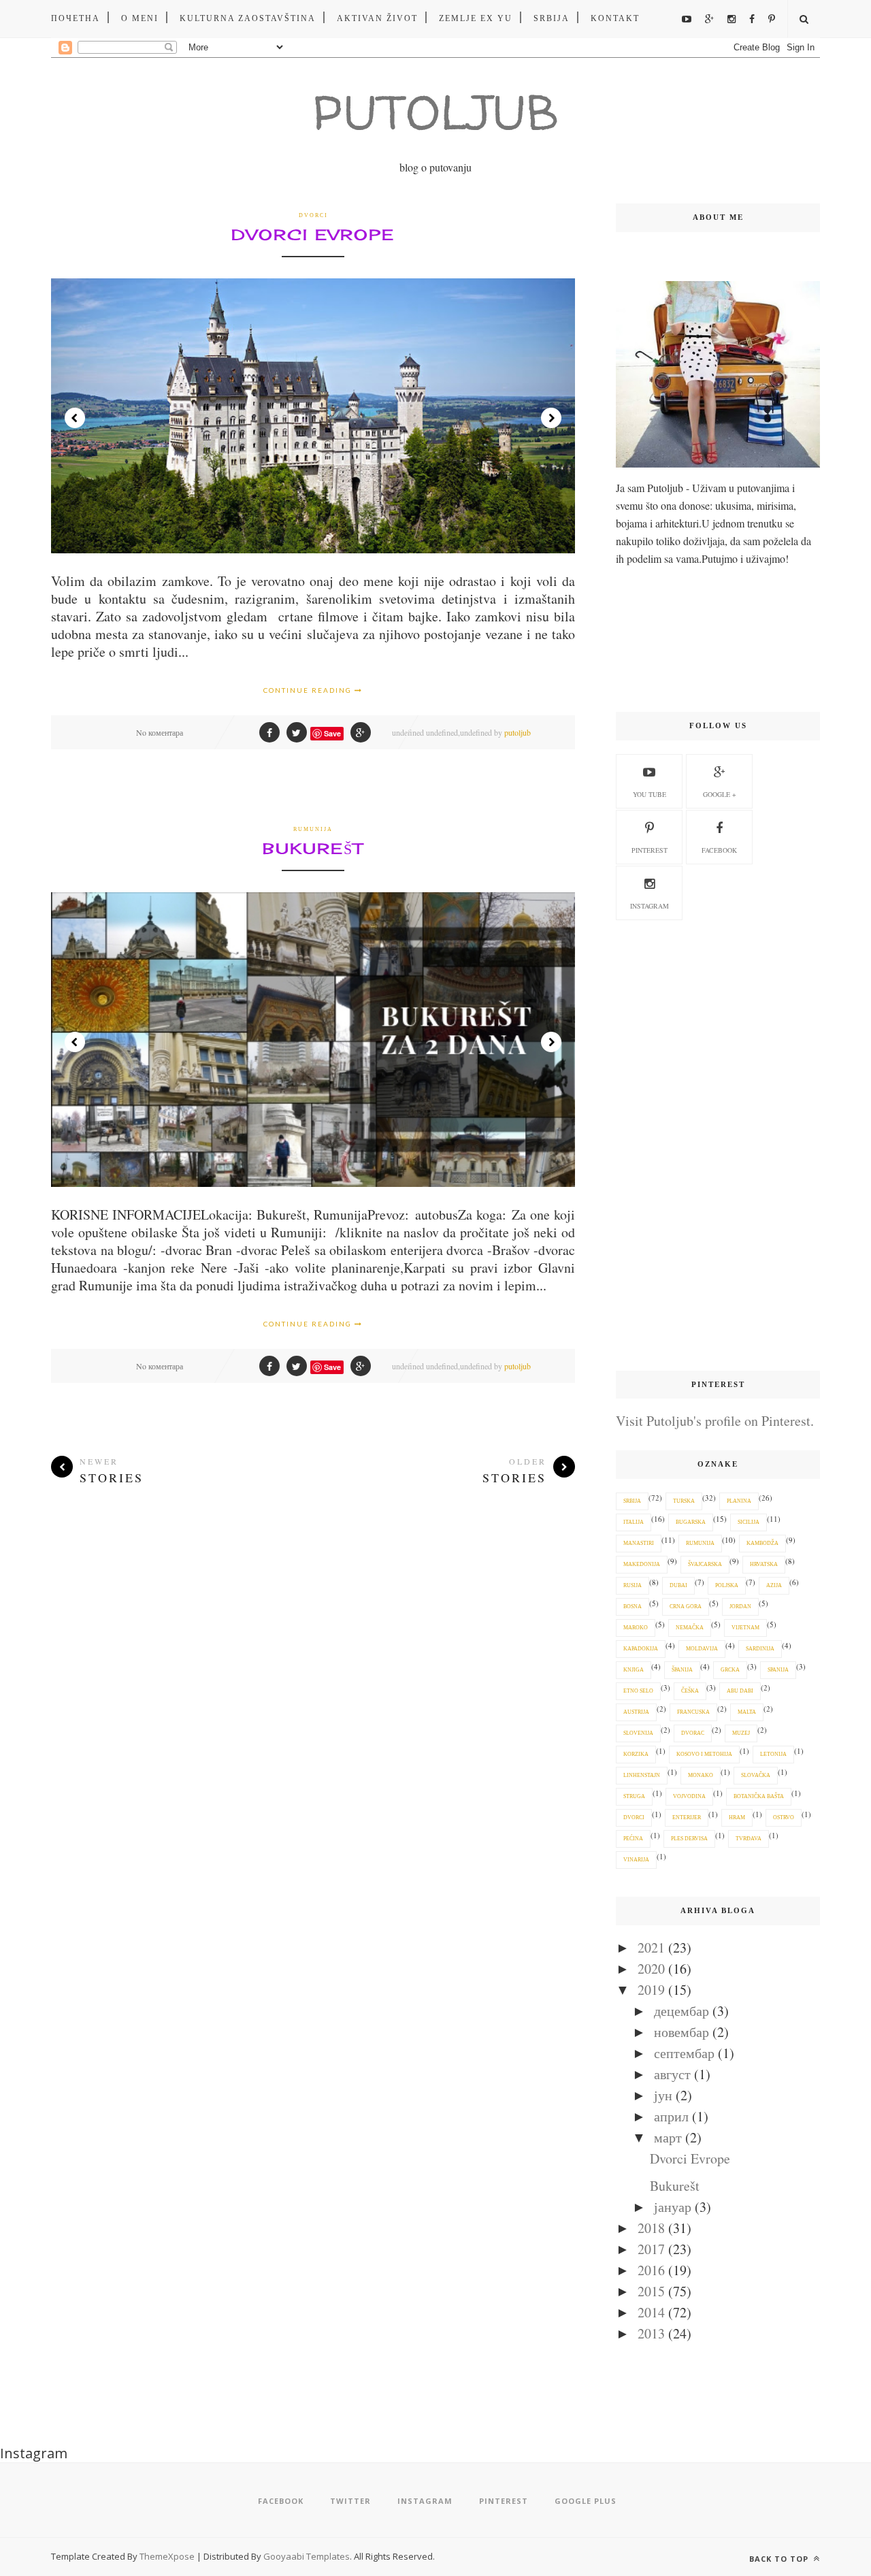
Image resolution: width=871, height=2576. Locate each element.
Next (551, 418)
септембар (684, 2053)
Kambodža (762, 1543)
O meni (140, 18)
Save (332, 733)
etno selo (638, 1691)
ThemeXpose (167, 2556)
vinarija (636, 1860)
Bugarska (691, 1522)
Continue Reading (309, 690)
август (672, 2074)
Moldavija (702, 1649)
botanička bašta (759, 1796)
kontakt (615, 18)
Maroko (636, 1628)
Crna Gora (686, 1607)
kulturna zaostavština (248, 18)
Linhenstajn (642, 1775)
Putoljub (435, 112)
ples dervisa (689, 1839)
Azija (774, 1585)
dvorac (693, 1733)
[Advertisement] (718, 1146)
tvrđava (749, 1839)
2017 (651, 2249)
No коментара (160, 732)
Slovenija (638, 1733)
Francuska (693, 1712)
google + (720, 794)
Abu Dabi (740, 1691)
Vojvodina (689, 1796)
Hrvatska (764, 1564)
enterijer (687, 1817)
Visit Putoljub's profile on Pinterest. (715, 1421)
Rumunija (313, 829)
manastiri (639, 1543)
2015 (651, 2291)
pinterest (650, 850)
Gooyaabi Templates (307, 2556)
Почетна (76, 18)
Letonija (773, 1754)
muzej (741, 1733)
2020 (651, 1969)
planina (739, 1501)
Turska (684, 1501)
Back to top (780, 2559)
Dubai (678, 1585)
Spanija (778, 1670)
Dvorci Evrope (313, 234)
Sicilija (749, 1522)
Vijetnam (745, 1628)
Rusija (632, 1585)
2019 (651, 1990)
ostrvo (784, 1817)
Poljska (727, 1585)
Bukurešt (313, 848)
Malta (747, 1712)
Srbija (552, 18)
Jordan (740, 1607)
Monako (701, 1775)
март (668, 2137)
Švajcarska (705, 1564)
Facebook (719, 850)
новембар (681, 2032)
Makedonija (642, 1564)
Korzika (636, 1754)
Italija (634, 1522)
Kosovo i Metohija (704, 1754)
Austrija (636, 1712)
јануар (673, 2207)
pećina (633, 1839)
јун (663, 2095)
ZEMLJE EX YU (476, 18)
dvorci (313, 215)
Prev (75, 418)
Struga (634, 1796)
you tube (650, 794)
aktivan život (377, 18)
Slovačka (756, 1775)
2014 (651, 2312)
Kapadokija (641, 1649)
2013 (651, 2333)
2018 (651, 2228)
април (671, 2116)
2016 (651, 2270)
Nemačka (690, 1628)
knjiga (634, 1670)
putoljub (517, 732)
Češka (690, 1691)
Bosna (632, 1607)
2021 (651, 1947)
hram (737, 1817)
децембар (681, 2011)
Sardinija (760, 1649)
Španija (682, 1670)
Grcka (730, 1670)
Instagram (650, 906)
